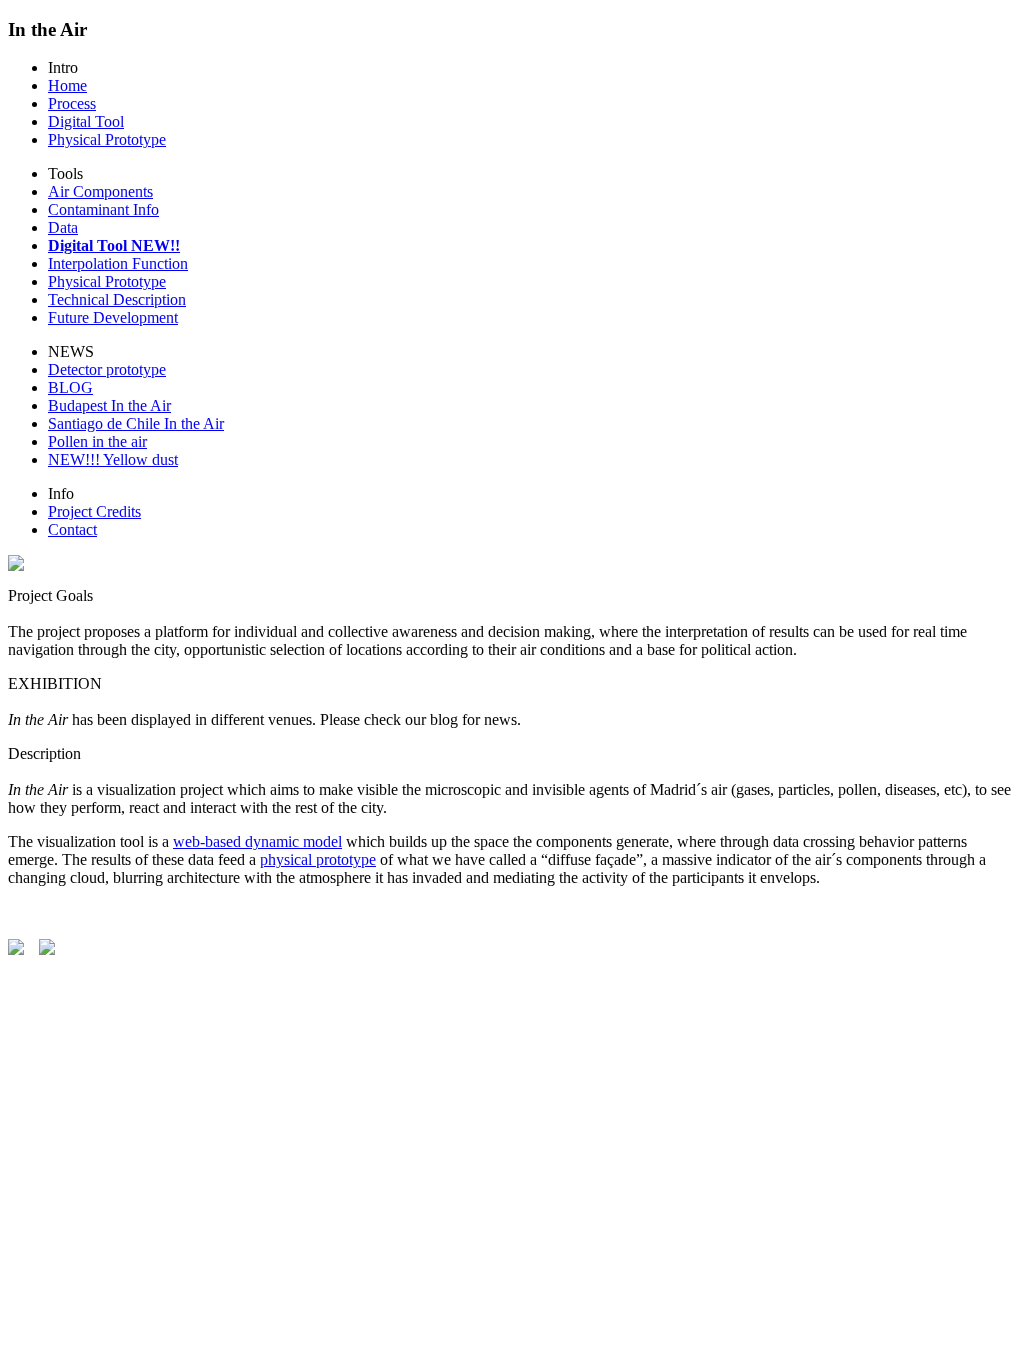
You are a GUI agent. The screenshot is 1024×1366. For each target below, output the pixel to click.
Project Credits (94, 511)
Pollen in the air (97, 441)
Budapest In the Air (109, 405)
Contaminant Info (103, 209)
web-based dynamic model (257, 841)
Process (72, 103)
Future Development (113, 317)
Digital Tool (86, 121)
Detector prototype (107, 369)
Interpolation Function (118, 263)
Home (67, 85)
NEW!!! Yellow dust (113, 459)
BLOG (70, 387)
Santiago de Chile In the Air (136, 423)
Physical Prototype (107, 139)
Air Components (100, 191)
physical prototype (318, 859)
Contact (72, 529)
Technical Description (117, 299)
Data (63, 227)
